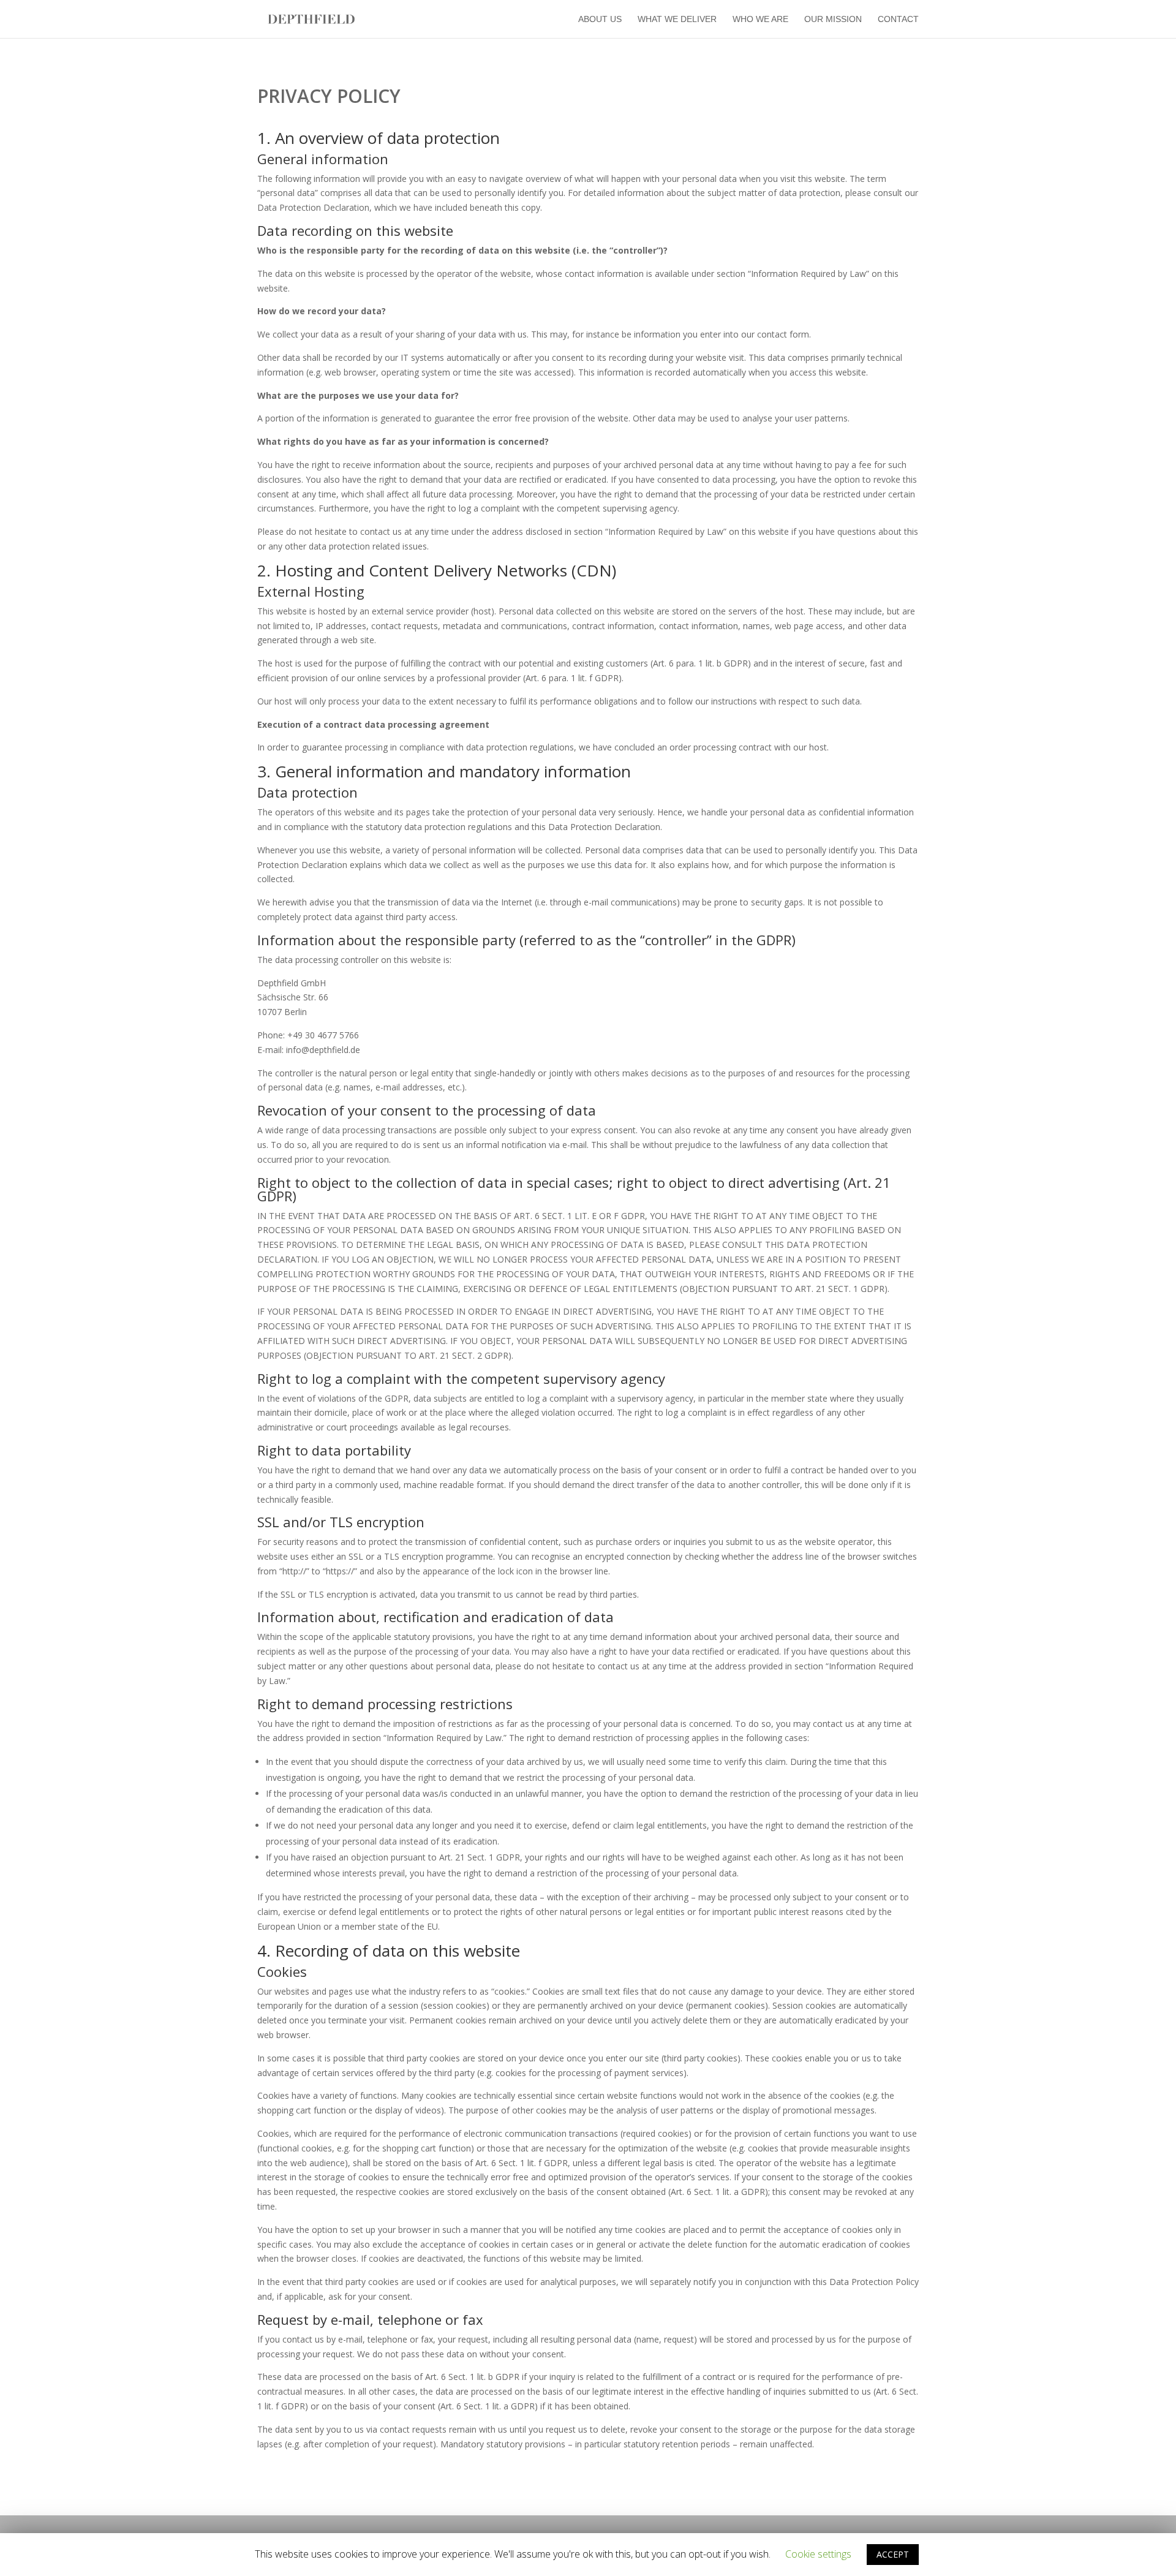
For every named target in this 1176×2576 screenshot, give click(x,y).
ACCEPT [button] (893, 2554)
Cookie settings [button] (818, 2554)
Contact (898, 19)
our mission (833, 19)
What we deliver (677, 19)
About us (600, 19)
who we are (760, 19)
